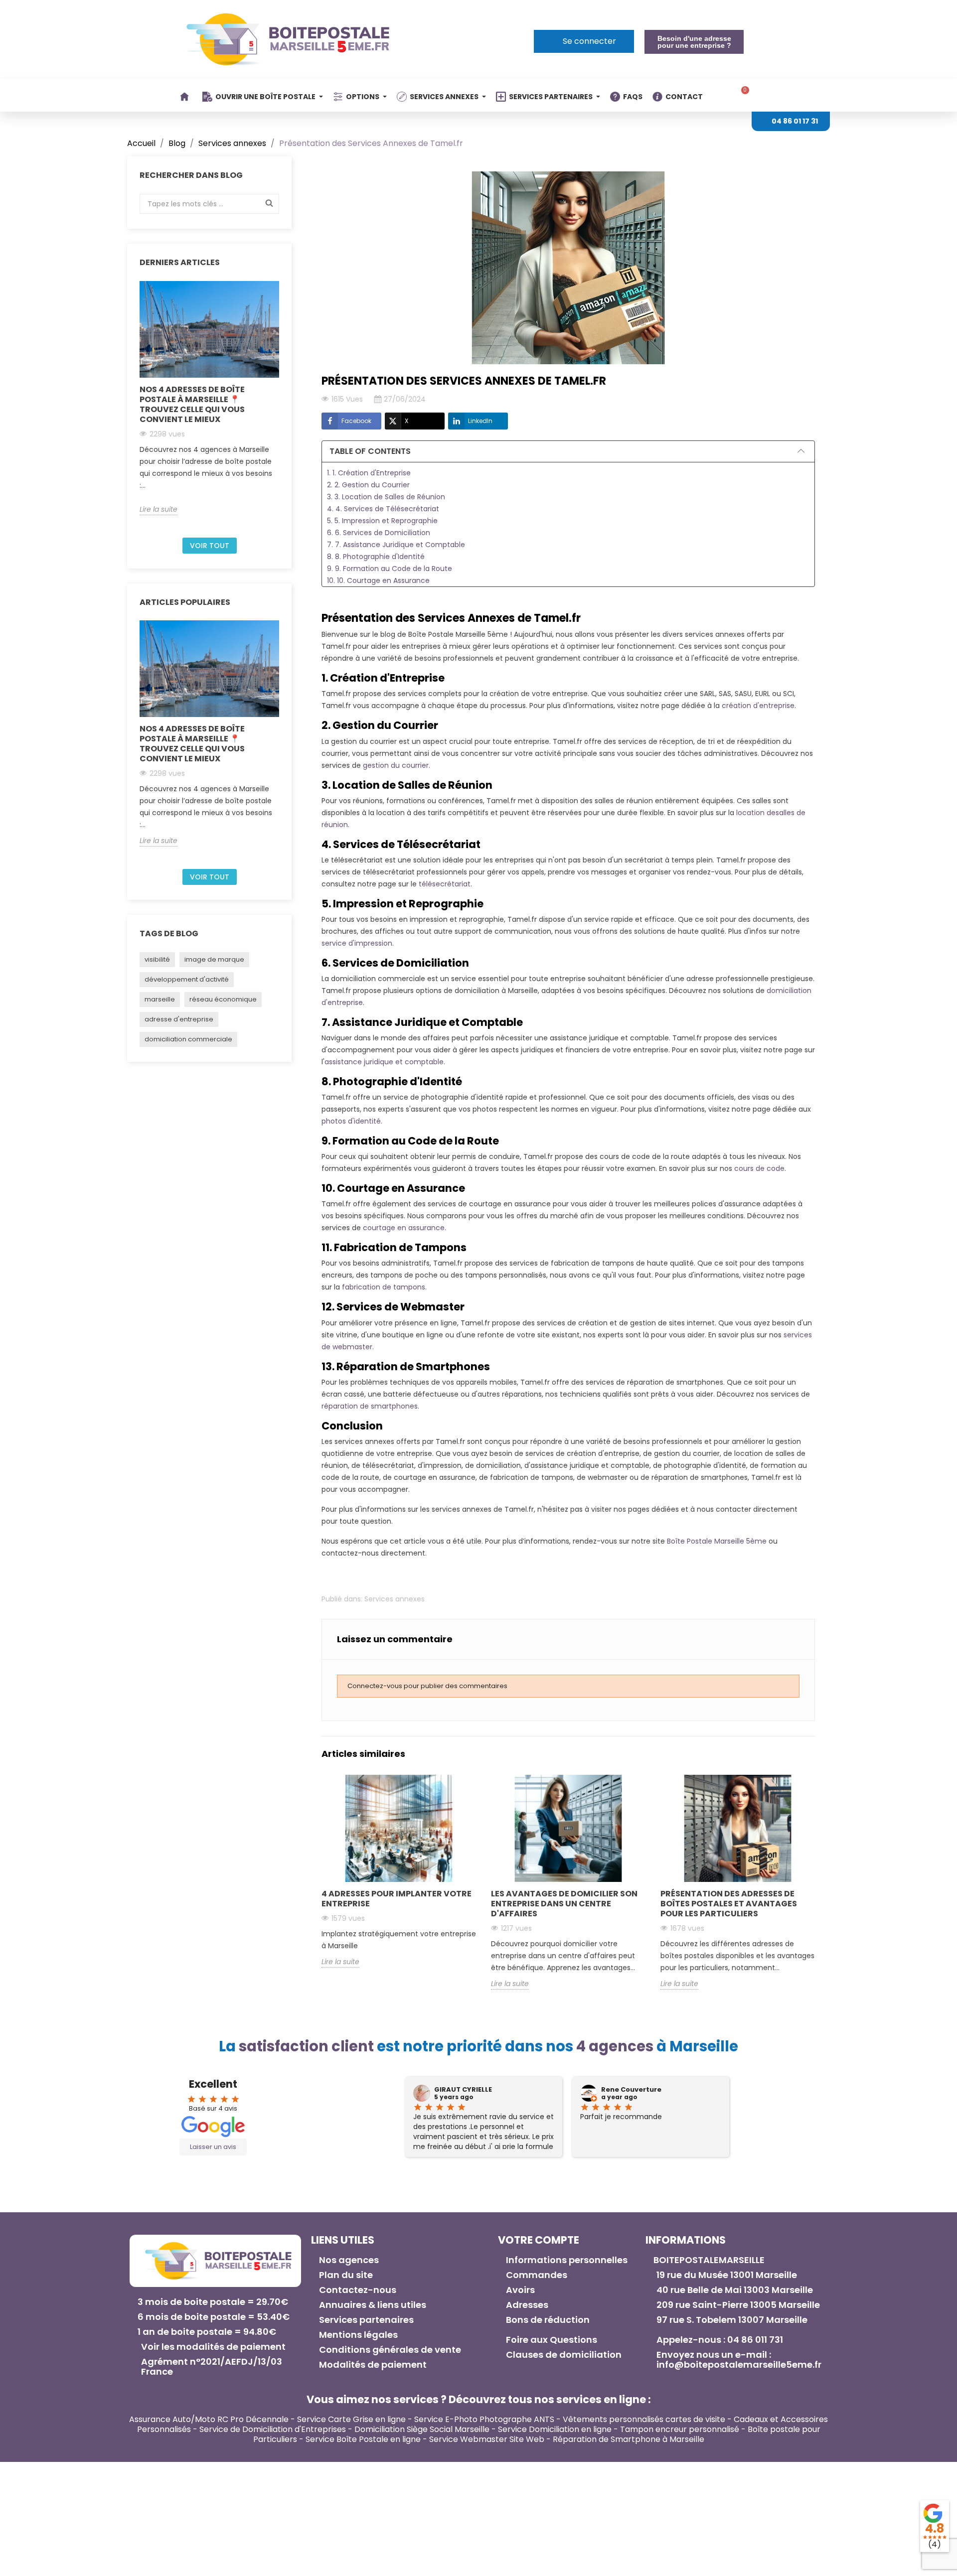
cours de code (759, 1168)
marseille (160, 999)
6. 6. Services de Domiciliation (379, 533)
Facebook (356, 421)
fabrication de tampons (384, 1287)
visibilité (157, 959)
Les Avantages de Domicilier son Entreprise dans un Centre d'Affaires (564, 1904)
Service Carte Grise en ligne (351, 2419)
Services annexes (395, 1599)
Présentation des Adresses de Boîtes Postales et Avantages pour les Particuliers (729, 1904)
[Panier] (742, 95)
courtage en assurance (404, 1228)
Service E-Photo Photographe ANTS (484, 2419)
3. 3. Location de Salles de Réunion (386, 497)
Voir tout (210, 546)
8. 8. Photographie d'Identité (376, 557)
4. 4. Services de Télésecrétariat (383, 509)
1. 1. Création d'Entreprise (369, 473)
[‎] (186, 97)
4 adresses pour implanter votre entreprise (397, 1899)
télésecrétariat (445, 884)
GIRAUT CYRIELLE (463, 2090)
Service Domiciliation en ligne (555, 2429)
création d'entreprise (758, 706)
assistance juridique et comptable (384, 1062)
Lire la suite (159, 509)
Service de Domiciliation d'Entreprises (273, 2429)
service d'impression (357, 943)
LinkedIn (480, 421)
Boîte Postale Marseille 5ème (717, 1541)
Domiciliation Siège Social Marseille (422, 2429)
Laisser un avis (213, 2147)
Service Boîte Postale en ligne (363, 2439)
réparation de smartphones (370, 1406)
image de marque (214, 959)
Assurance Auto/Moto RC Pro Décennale (209, 2419)
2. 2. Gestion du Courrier (368, 485)
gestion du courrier (396, 765)
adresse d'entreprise (179, 1019)
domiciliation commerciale (188, 1039)
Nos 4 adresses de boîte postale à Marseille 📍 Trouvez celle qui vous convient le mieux (192, 404)
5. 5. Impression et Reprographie (382, 521)
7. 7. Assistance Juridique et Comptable (396, 545)
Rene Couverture (631, 2090)
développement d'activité (187, 979)
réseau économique (223, 999)
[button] (694, 42)
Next (285, 406)
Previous (134, 406)
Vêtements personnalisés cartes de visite (644, 2419)
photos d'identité (351, 1121)
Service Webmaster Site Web (487, 2439)
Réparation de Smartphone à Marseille (629, 2439)
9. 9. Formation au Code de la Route (390, 569)
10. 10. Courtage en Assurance (378, 580)
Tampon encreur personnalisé (680, 2429)
